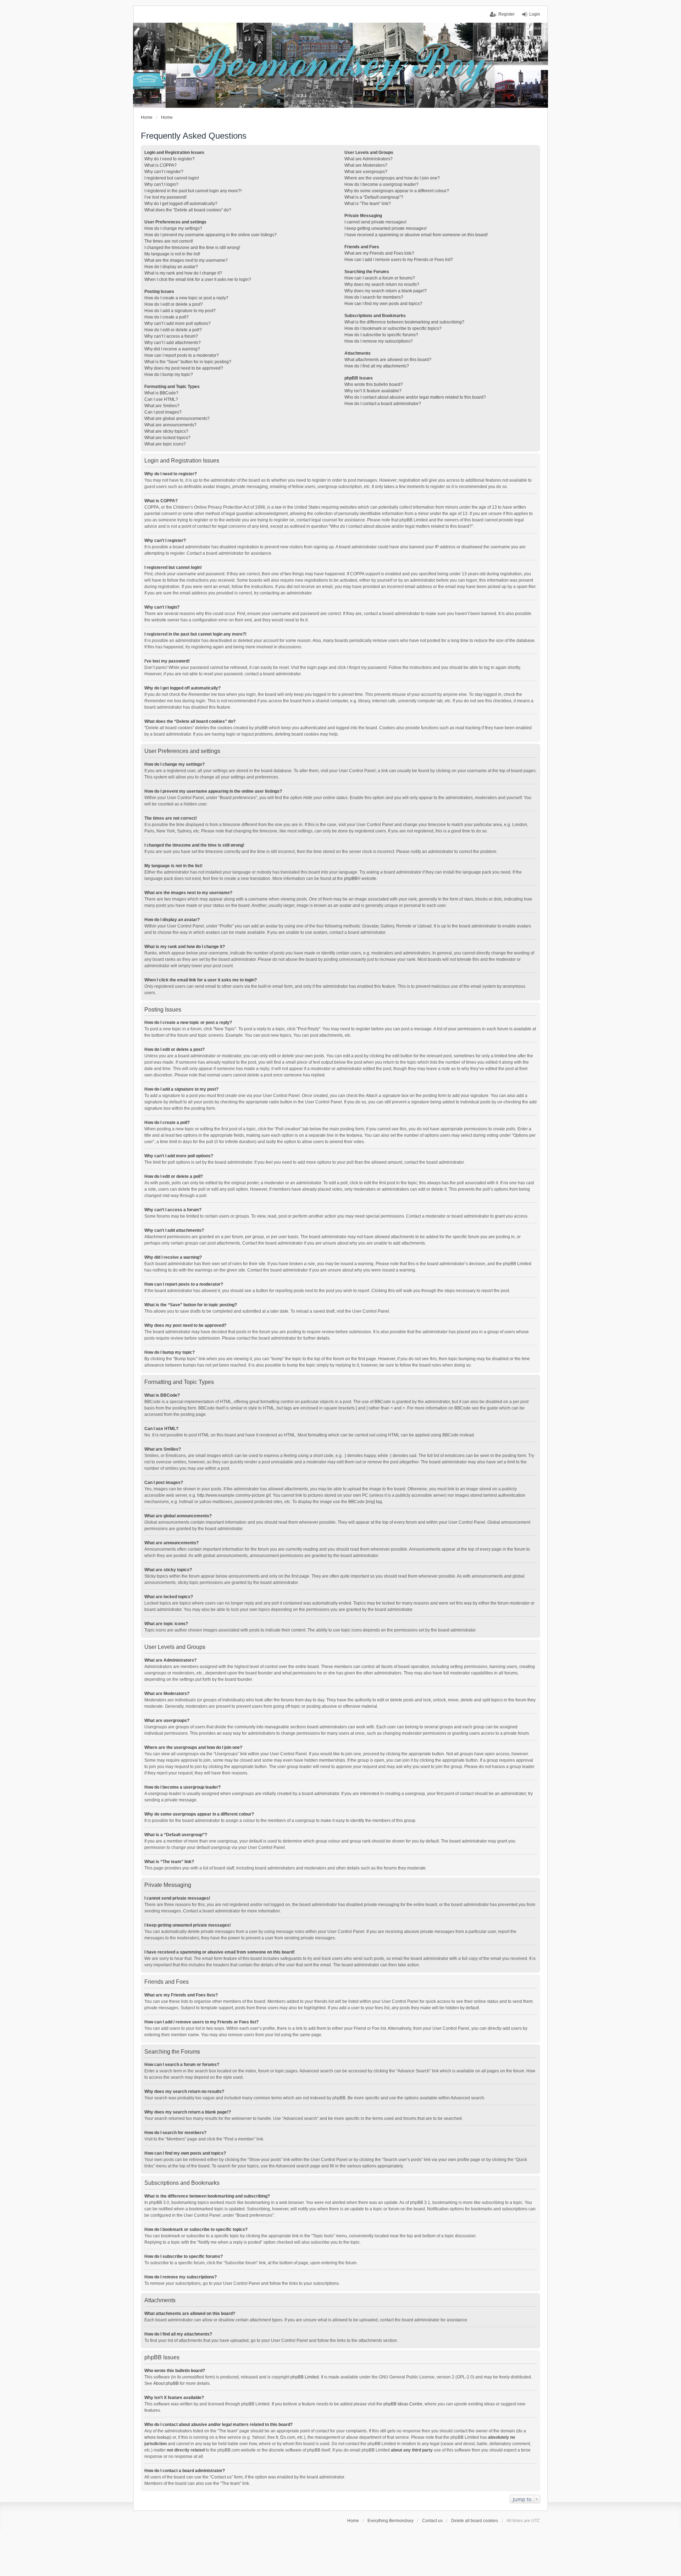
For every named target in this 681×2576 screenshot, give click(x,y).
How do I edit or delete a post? (174, 304)
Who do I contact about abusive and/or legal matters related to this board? (415, 397)
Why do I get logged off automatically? (181, 204)
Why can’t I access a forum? (171, 336)
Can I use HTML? (161, 399)
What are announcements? (170, 425)
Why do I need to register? (170, 159)
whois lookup (157, 2437)
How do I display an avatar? (171, 267)
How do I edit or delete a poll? (173, 330)
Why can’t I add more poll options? (178, 323)
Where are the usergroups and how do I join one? (392, 178)
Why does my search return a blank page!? (386, 291)
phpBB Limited (305, 2377)
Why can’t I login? (161, 184)
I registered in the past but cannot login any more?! (193, 191)
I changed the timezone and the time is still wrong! (192, 248)
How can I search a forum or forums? (380, 278)
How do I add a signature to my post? (180, 311)
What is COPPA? (160, 165)
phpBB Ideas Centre (403, 2404)
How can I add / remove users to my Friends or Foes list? (399, 260)
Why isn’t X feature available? (373, 391)
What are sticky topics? (166, 431)
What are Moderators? (366, 165)
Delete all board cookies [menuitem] (475, 2521)
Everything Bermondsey (391, 2521)
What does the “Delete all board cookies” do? (188, 210)
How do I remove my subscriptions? (379, 341)
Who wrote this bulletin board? (374, 384)
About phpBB (166, 2383)
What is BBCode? (161, 393)
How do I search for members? (374, 297)
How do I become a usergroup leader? (381, 184)
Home (353, 2521)
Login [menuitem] (535, 14)
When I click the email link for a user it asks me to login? (198, 279)
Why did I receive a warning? (172, 349)
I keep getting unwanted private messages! (386, 228)
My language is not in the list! (172, 254)
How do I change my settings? (173, 228)
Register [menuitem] (506, 14)
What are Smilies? (162, 406)
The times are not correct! (169, 241)
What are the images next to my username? (186, 260)
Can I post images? (163, 412)
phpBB (351, 879)
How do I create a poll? (167, 317)
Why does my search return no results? (382, 284)
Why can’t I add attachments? (173, 343)
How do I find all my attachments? (377, 366)
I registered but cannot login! (172, 178)
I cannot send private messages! (375, 222)
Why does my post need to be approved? (184, 368)
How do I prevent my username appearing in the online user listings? (211, 235)
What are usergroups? (366, 172)
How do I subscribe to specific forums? (381, 335)
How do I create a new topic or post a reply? (186, 298)
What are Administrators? (369, 159)
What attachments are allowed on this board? (388, 360)
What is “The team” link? (368, 204)
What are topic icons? (165, 444)
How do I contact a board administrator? (383, 404)
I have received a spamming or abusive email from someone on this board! (416, 235)
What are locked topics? (167, 438)
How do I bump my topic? (169, 375)
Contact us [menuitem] (432, 2521)
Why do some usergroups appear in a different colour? (397, 191)
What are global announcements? (177, 419)
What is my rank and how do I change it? (183, 273)
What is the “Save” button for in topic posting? (188, 362)
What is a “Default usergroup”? (374, 197)
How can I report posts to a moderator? (182, 355)
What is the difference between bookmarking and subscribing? (404, 322)
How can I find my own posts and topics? (383, 304)
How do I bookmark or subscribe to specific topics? (393, 328)
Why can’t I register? (164, 172)
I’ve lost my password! (165, 197)
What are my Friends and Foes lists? (379, 253)
